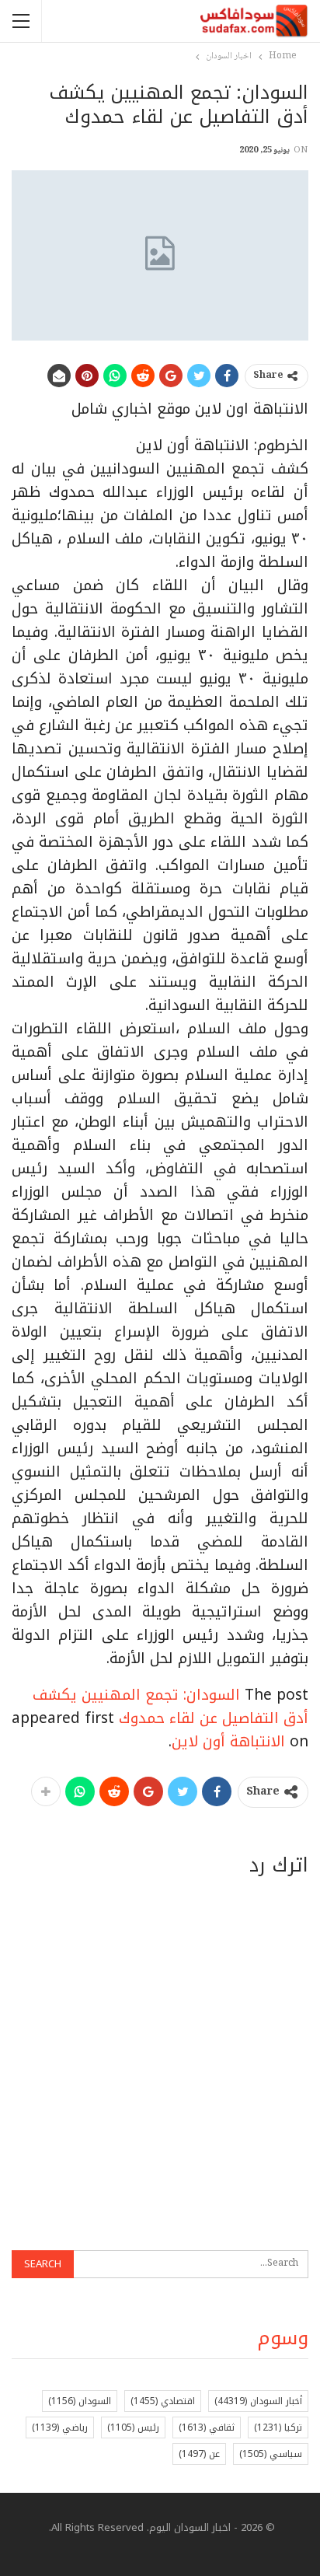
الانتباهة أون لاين (228, 1742)
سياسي (271, 2454)
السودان (80, 2401)
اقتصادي (163, 2401)
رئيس (133, 2427)
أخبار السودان (258, 2401)
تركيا (278, 2427)
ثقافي (207, 2427)
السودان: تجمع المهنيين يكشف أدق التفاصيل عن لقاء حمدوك (170, 1707)
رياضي (60, 2427)
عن (199, 2454)
